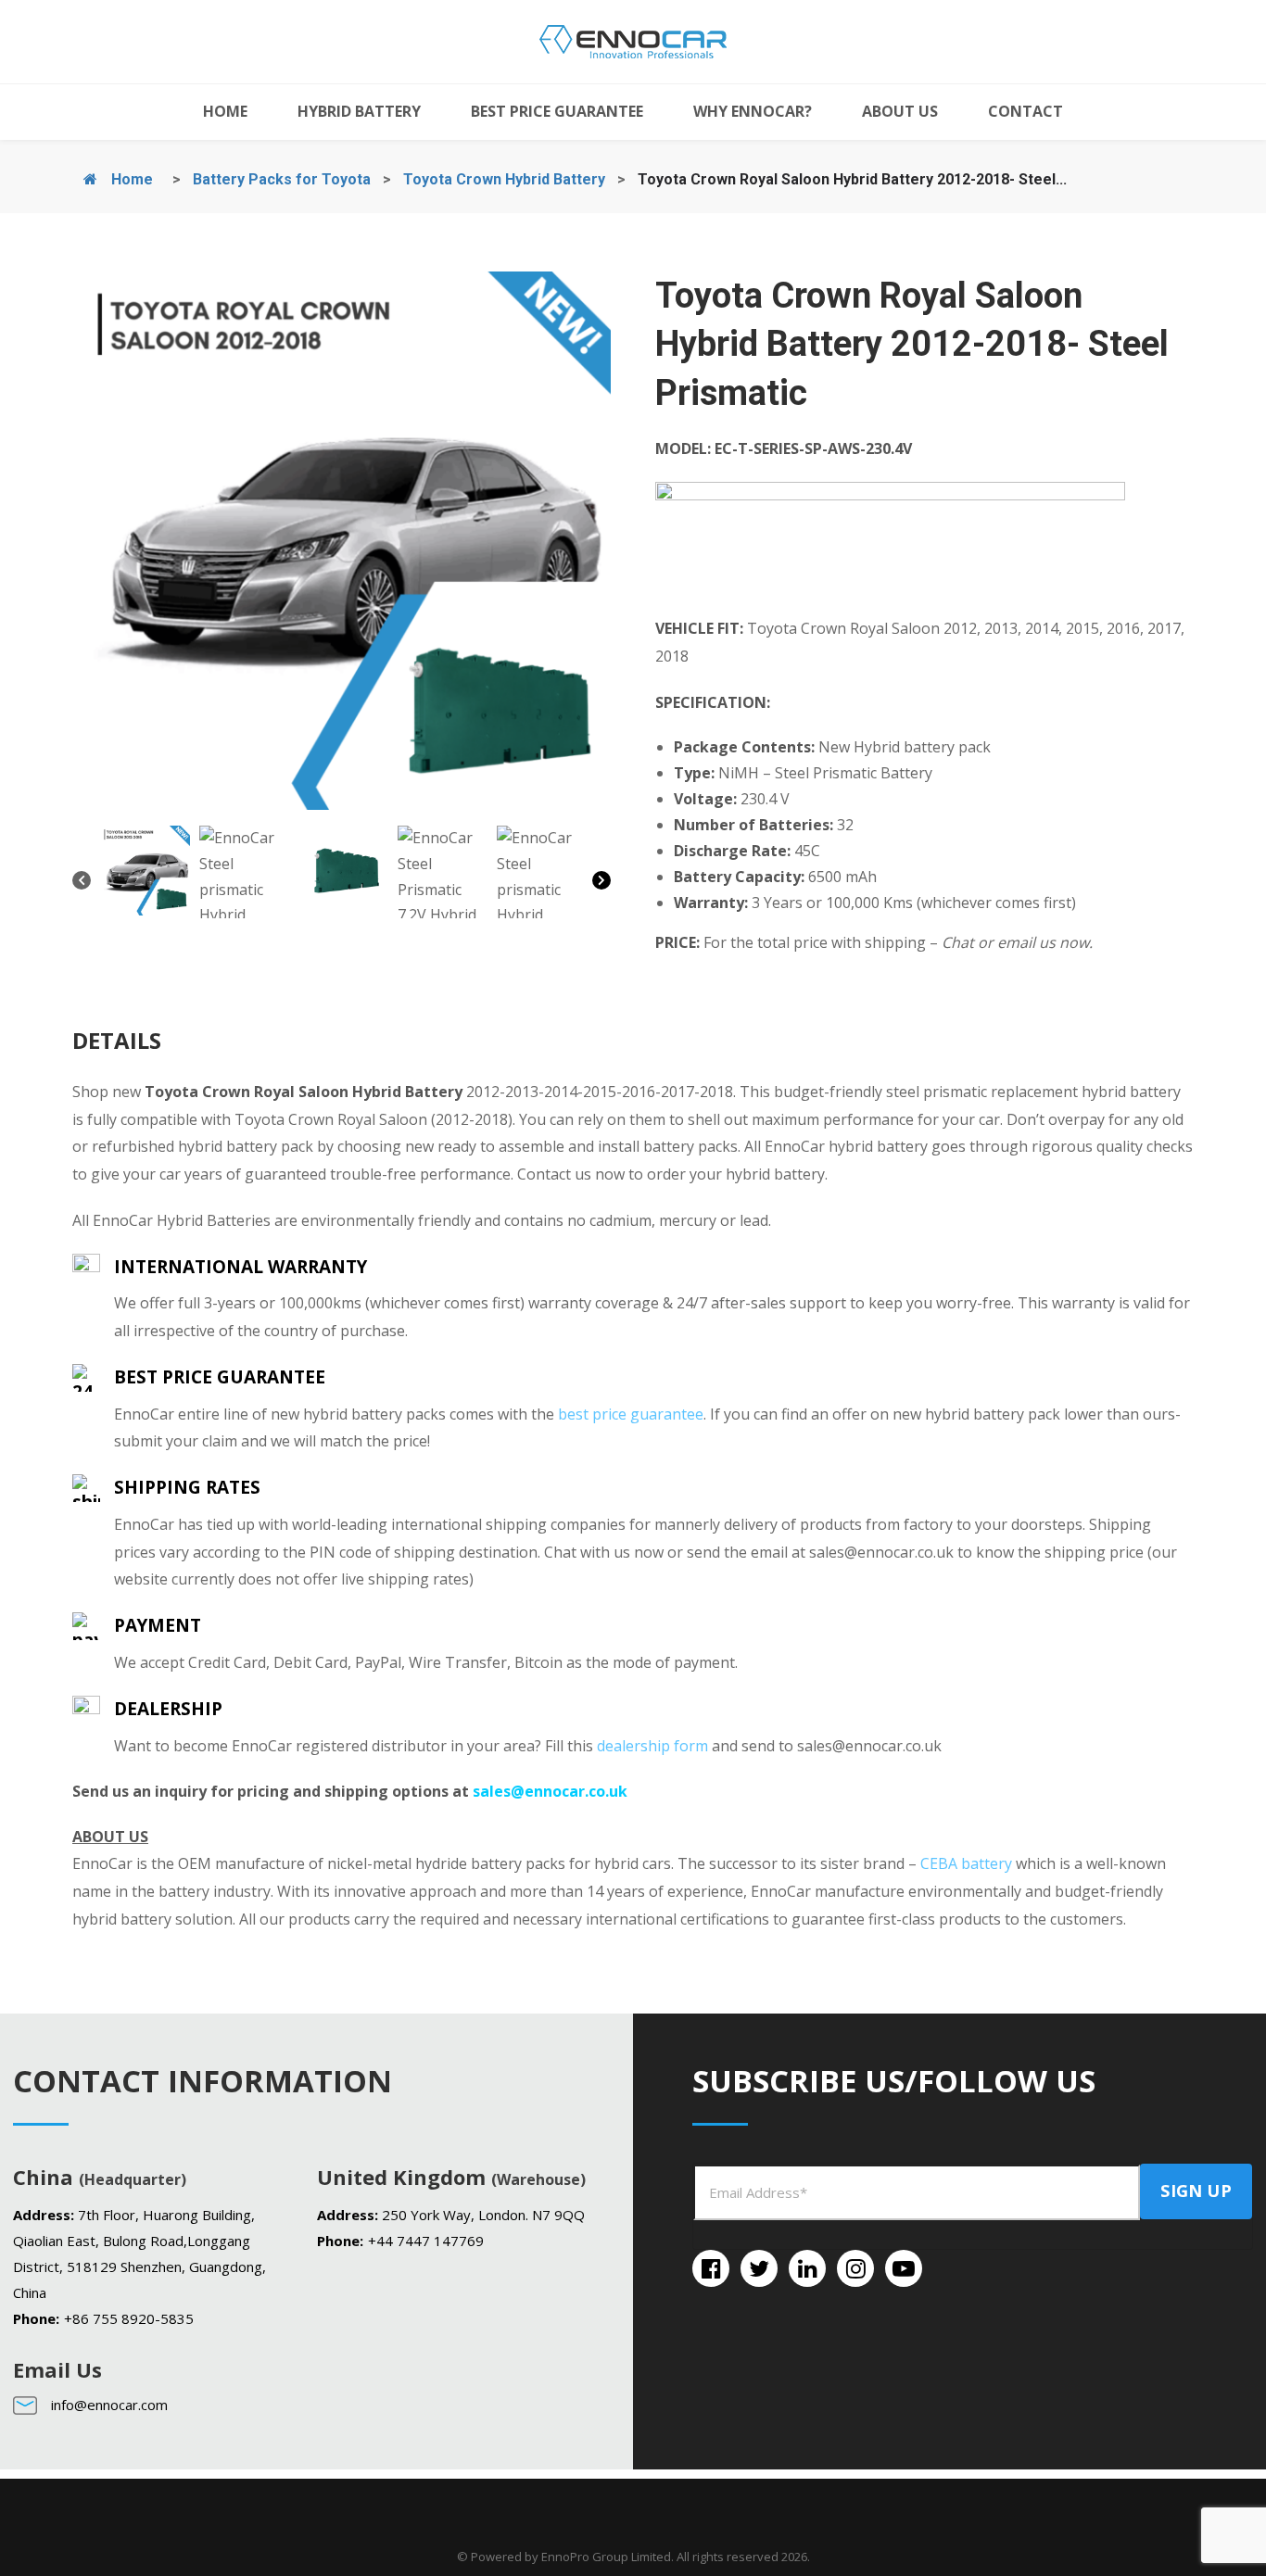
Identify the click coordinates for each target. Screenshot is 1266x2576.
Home (130, 179)
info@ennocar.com (109, 2405)
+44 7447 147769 (426, 2241)
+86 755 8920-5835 (129, 2318)
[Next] (601, 884)
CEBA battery (966, 1863)
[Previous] (82, 884)
